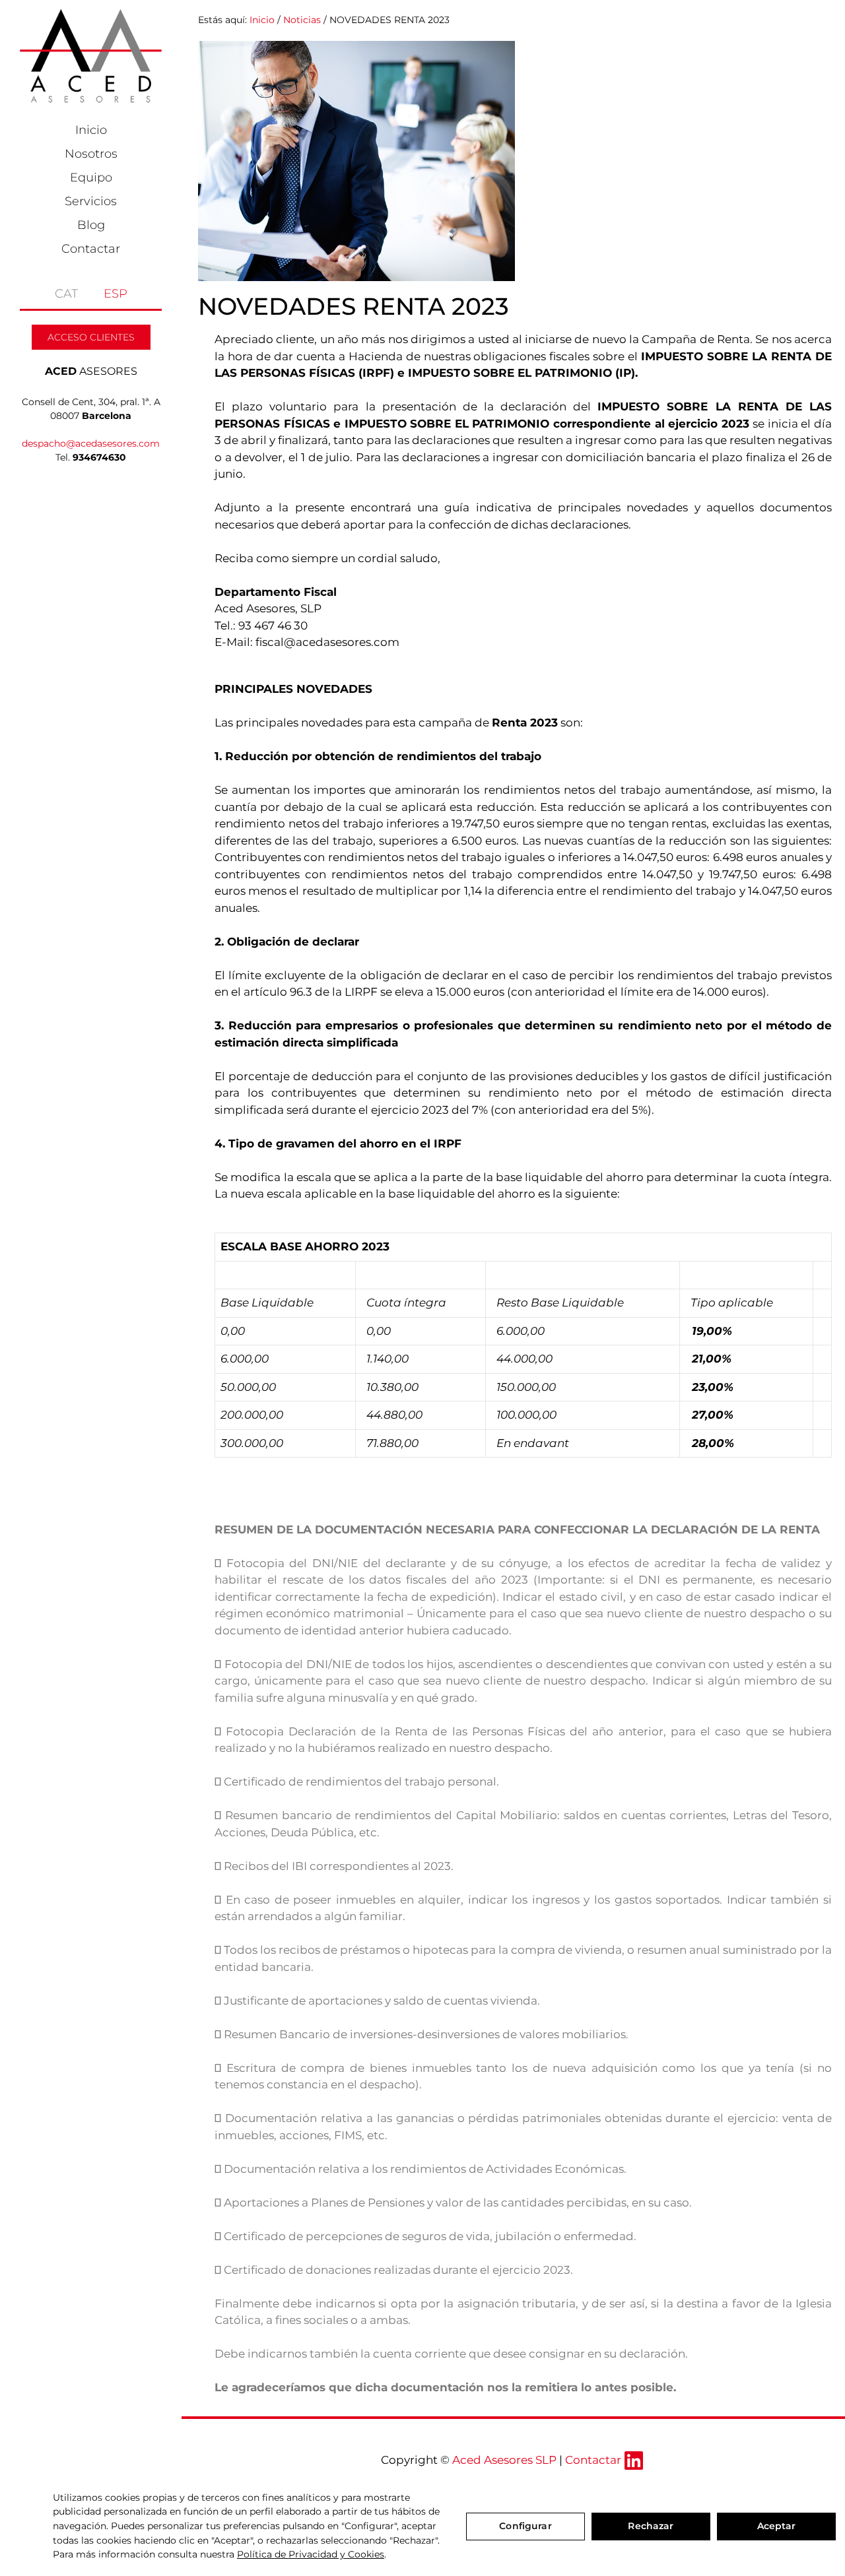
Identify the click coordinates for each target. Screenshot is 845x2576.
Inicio (91, 130)
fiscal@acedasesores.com (327, 642)
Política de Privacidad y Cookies (311, 2554)
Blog (91, 225)
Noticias (302, 20)
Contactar (91, 249)
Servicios (91, 201)
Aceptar (777, 2526)
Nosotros (91, 154)
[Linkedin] (634, 2461)
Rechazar (651, 2526)
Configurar (525, 2526)
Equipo (91, 177)
